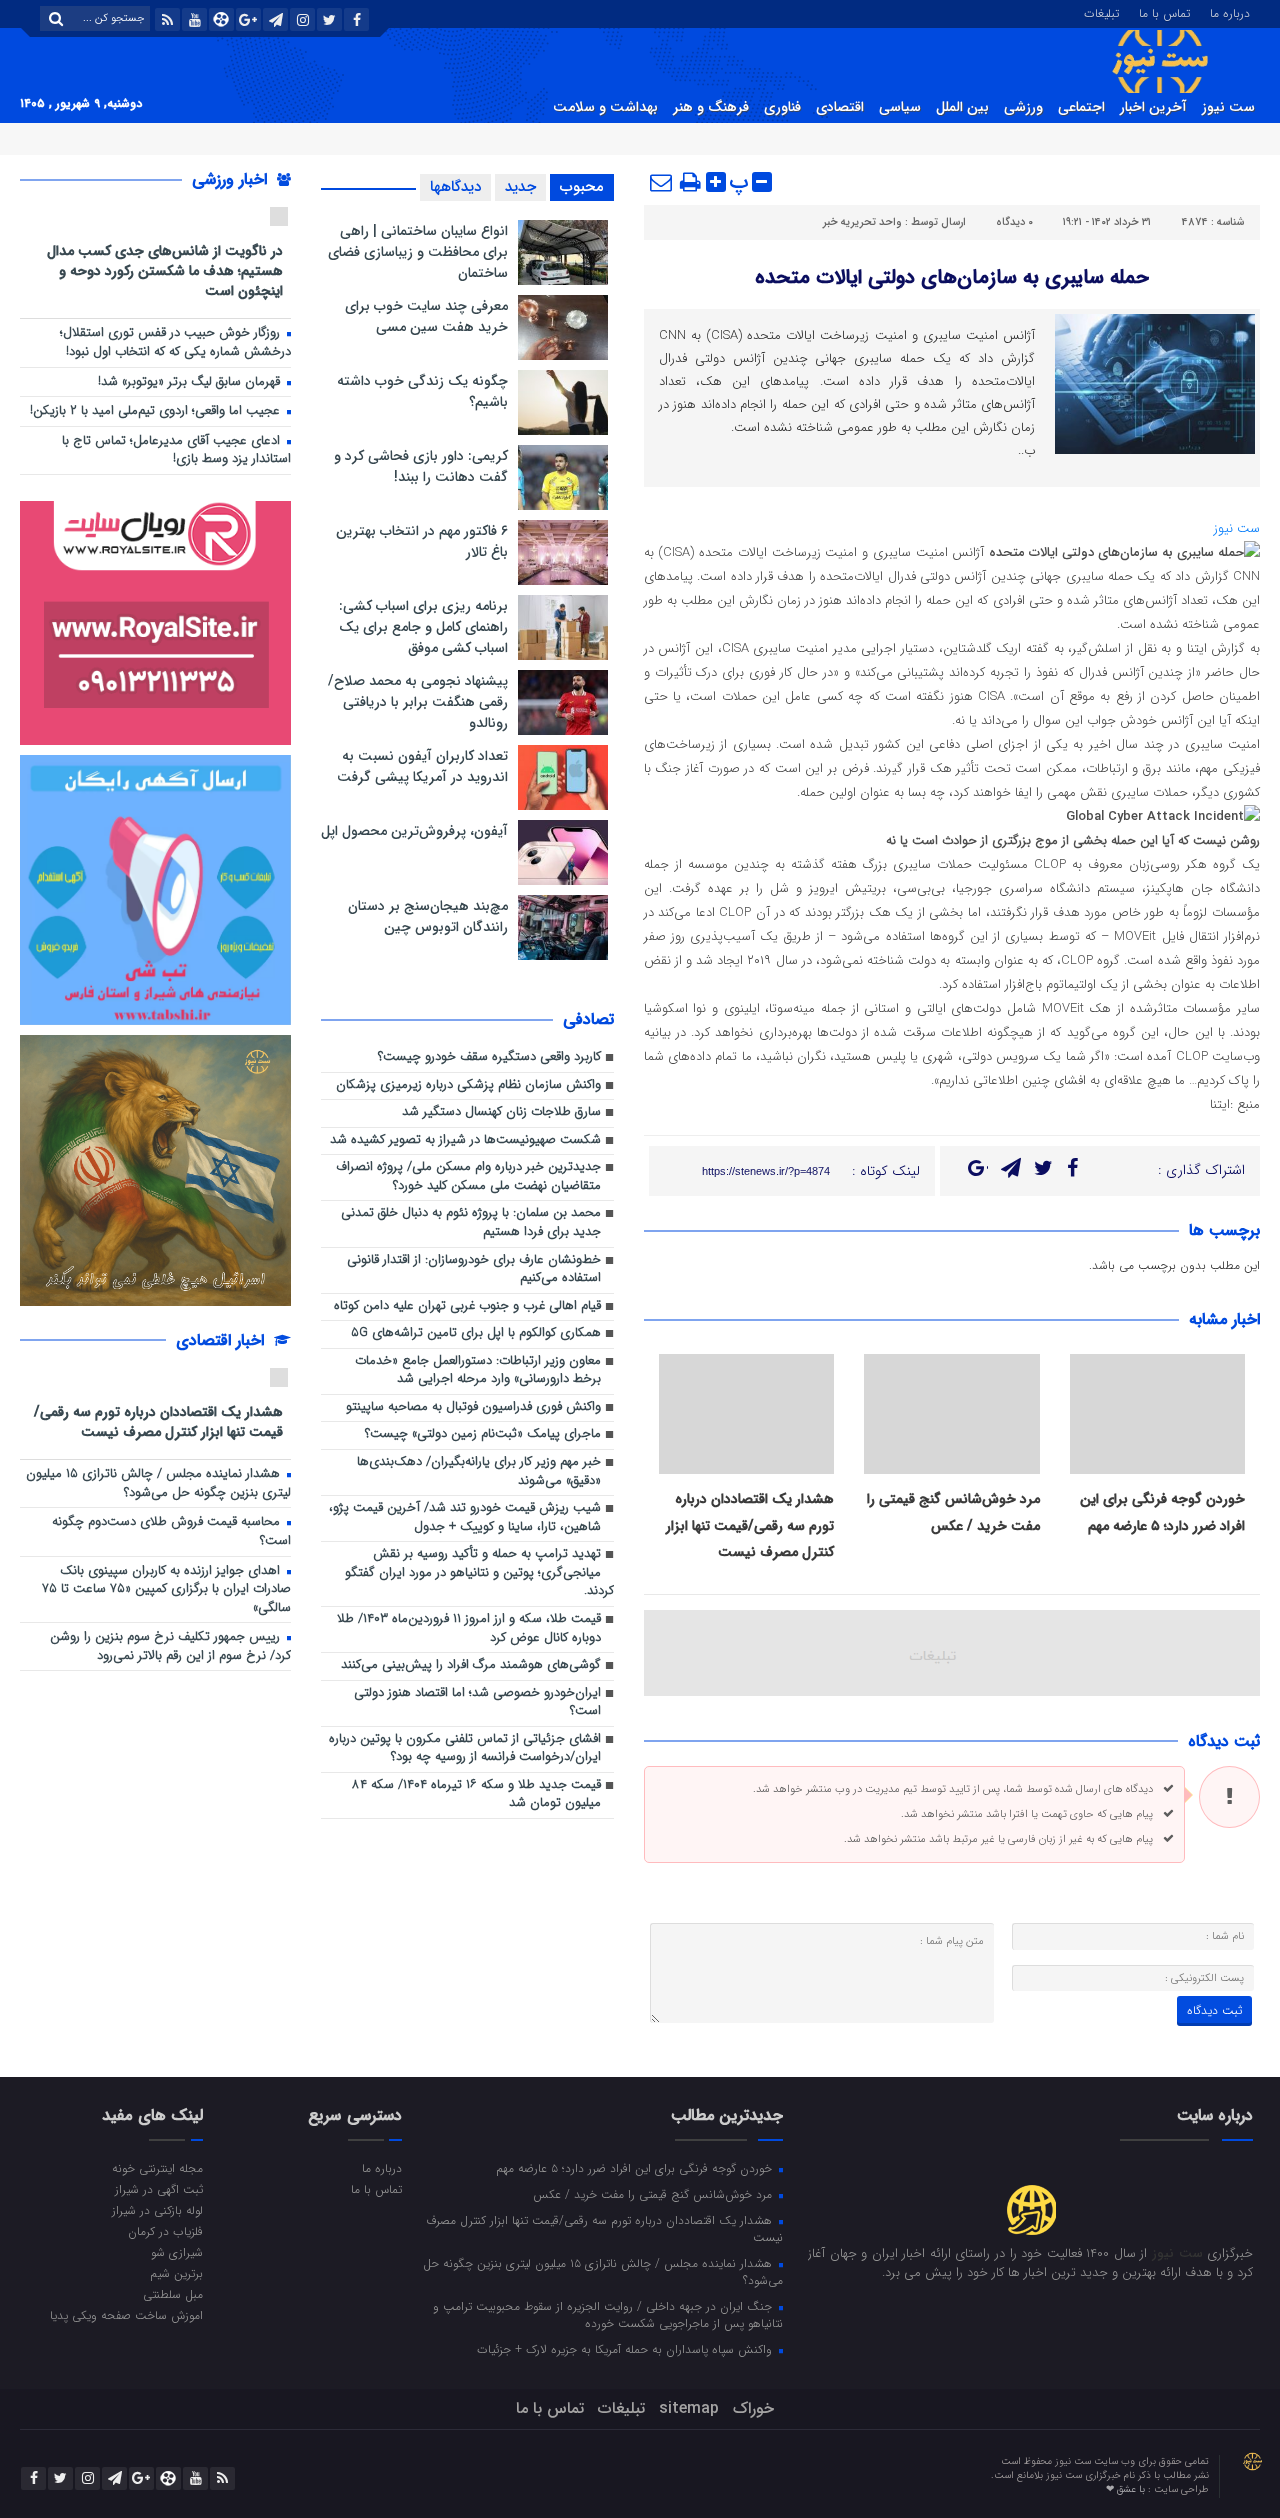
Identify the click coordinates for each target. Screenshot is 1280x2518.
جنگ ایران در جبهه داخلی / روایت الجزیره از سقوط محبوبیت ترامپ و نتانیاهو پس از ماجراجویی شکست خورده (608, 2314)
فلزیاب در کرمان (165, 2231)
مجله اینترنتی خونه (157, 2168)
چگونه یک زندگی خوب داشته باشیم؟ (422, 391)
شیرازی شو (177, 2252)
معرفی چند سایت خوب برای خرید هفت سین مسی (426, 316)
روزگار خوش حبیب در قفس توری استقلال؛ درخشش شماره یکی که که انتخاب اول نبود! (175, 343)
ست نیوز (1228, 107)
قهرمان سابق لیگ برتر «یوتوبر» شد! (191, 382)
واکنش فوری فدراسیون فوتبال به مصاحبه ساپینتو (473, 1407)
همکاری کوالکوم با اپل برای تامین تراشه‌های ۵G (476, 1333)
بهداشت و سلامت (605, 107)
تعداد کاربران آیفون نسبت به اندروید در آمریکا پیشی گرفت (422, 766)
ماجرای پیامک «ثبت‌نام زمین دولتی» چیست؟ (483, 1434)
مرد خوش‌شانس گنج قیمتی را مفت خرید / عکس (654, 2194)
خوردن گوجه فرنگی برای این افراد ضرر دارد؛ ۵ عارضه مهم (636, 2168)
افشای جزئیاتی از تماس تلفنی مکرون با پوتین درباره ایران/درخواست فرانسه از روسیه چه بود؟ (465, 1749)
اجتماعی (1081, 107)
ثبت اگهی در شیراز (159, 2189)
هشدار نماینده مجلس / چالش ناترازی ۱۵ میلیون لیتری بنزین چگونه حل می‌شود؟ (158, 1484)
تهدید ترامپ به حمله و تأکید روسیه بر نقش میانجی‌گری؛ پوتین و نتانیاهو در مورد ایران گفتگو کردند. (479, 1573)
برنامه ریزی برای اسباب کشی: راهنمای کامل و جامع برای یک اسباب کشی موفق (423, 627)
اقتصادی (840, 107)
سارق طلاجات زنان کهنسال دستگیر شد (501, 1112)
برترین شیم (176, 2273)
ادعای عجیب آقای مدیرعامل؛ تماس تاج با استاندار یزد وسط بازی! (176, 451)
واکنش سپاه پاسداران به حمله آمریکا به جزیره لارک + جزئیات (626, 2349)
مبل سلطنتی (173, 2294)
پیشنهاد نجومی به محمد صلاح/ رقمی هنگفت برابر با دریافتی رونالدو (418, 702)
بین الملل (962, 107)
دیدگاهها (455, 187)
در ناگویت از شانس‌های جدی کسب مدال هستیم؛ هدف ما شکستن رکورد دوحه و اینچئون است (165, 270)
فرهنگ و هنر (711, 107)
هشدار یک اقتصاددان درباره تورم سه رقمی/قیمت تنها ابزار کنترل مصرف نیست (750, 1525)
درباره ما (1230, 12)
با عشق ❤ (1127, 2489)
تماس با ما (1164, 12)
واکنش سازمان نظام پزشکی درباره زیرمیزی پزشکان (468, 1085)
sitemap (689, 2408)
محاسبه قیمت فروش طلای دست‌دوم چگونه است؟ (171, 1532)
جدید (520, 187)
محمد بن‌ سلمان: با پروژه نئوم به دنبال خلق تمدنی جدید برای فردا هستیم (471, 1223)
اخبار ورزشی (232, 179)
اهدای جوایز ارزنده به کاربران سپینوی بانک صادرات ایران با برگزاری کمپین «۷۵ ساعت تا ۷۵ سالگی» (166, 1590)
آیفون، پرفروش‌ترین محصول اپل (414, 831)
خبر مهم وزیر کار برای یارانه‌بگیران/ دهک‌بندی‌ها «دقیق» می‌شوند (479, 1472)
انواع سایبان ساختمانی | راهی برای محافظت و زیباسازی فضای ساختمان (418, 252)
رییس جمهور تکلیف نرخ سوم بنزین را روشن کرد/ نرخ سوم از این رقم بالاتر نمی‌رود (170, 1647)
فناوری (782, 107)
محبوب (582, 187)
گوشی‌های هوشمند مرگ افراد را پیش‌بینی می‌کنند (471, 1665)
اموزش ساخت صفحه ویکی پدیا (126, 2315)
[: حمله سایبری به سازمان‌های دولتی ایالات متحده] (662, 182)
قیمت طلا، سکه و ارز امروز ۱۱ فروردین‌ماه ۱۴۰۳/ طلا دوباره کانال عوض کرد (469, 1629)
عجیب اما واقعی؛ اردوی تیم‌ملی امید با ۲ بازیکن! (157, 411)
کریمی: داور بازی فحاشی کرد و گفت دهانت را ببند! (421, 466)
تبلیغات (1101, 12)
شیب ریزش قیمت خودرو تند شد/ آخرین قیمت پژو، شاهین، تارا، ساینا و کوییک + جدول (465, 1518)
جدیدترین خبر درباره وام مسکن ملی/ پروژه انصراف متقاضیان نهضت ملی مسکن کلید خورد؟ (468, 1177)
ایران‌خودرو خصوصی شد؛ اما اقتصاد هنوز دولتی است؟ (477, 1703)
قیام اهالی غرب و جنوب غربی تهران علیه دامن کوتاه (467, 1306)
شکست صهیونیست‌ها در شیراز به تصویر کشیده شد (465, 1140)
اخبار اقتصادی (222, 1340)
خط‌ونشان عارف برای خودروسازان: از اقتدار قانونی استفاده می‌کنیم (474, 1270)
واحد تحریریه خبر (862, 222)
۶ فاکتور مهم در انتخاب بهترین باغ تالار (422, 541)
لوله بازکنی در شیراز (157, 2210)
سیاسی (900, 107)
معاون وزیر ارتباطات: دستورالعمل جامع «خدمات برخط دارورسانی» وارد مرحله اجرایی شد (478, 1371)
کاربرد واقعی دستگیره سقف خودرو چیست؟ (489, 1057)
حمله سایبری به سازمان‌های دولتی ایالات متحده (952, 277)
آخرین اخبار (1153, 107)
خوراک (753, 2408)
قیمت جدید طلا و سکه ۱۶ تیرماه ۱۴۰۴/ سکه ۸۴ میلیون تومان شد (476, 1795)
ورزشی (1023, 107)
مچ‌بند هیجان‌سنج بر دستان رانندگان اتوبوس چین (428, 916)
